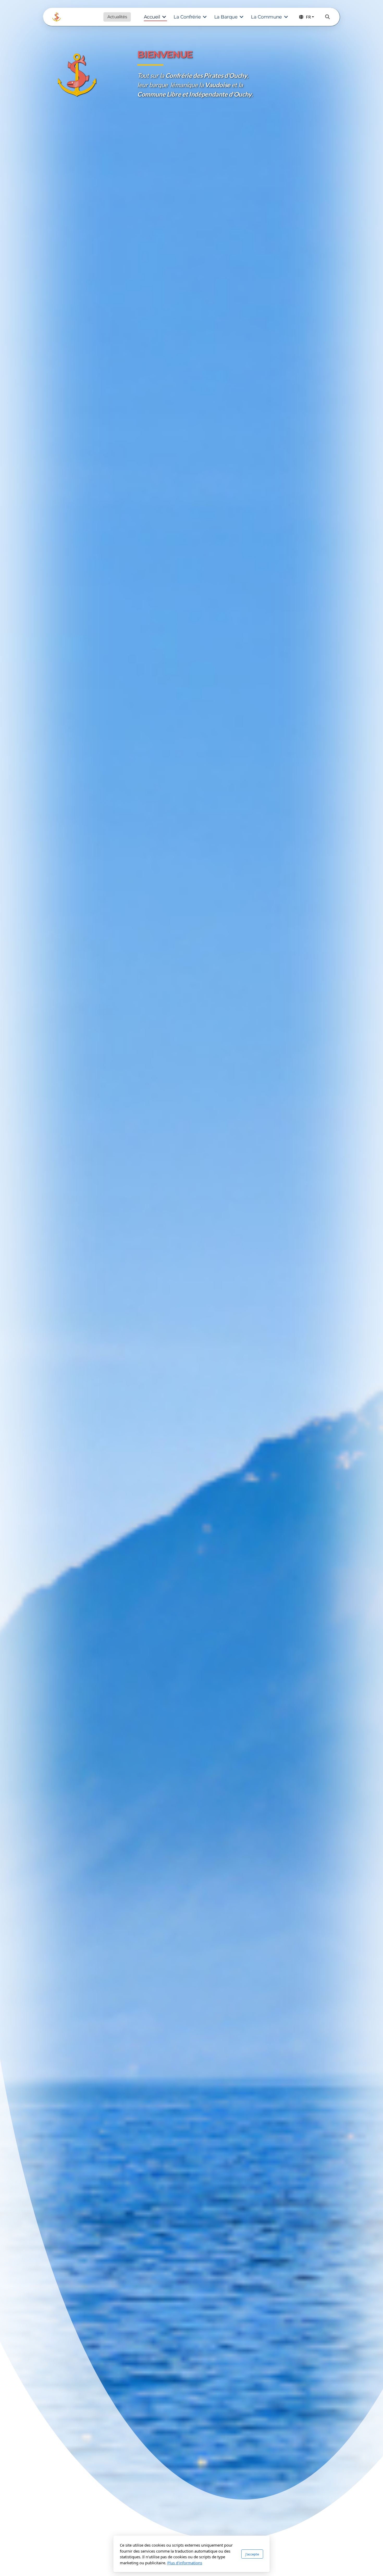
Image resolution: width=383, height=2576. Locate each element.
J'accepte (252, 2554)
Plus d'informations (185, 2563)
